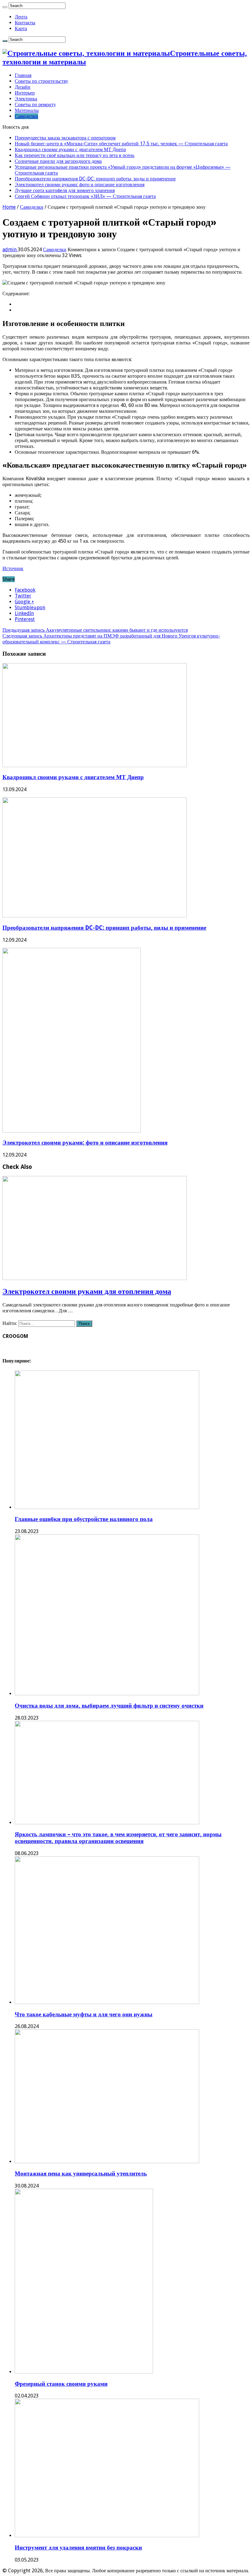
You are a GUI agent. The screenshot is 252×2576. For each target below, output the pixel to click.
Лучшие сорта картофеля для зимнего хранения (65, 190)
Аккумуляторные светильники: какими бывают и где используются (95, 630)
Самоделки (26, 116)
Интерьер (25, 93)
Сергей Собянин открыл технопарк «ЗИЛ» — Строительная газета (85, 196)
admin (10, 250)
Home (9, 207)
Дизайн (23, 87)
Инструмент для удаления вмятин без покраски (78, 2548)
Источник (13, 568)
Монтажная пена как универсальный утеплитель (81, 2173)
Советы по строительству (41, 81)
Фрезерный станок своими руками (61, 2384)
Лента (21, 17)
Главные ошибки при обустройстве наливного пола (84, 1519)
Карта (21, 28)
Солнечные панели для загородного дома (58, 161)
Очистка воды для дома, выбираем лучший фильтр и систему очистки (109, 1706)
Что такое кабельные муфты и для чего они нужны (84, 2014)
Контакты (25, 23)
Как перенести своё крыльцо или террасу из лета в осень (75, 155)
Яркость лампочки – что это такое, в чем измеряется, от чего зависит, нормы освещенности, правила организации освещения (118, 1838)
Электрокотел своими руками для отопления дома (87, 1291)
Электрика (26, 99)
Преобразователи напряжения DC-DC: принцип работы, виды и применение (95, 179)
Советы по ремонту (35, 105)
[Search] (5, 7)
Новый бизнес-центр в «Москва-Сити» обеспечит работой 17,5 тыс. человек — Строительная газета (121, 144)
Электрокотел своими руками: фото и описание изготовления (80, 185)
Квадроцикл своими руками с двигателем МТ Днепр (70, 149)
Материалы (27, 110)
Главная (23, 75)
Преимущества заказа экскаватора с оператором (65, 138)
